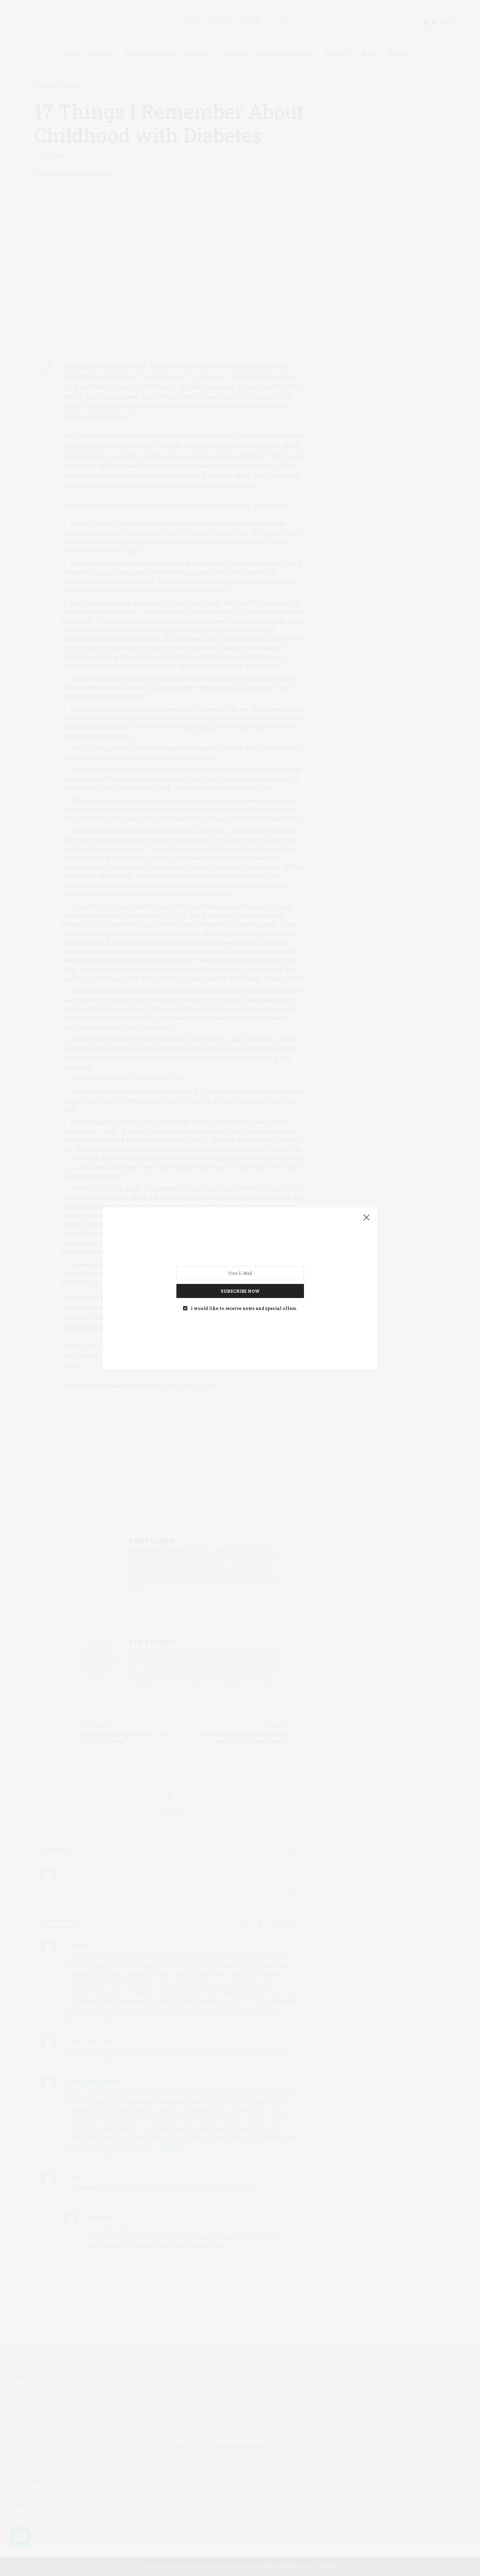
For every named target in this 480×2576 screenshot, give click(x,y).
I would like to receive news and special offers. (244, 1308)
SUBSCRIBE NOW (240, 1291)
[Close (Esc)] (367, 1218)
